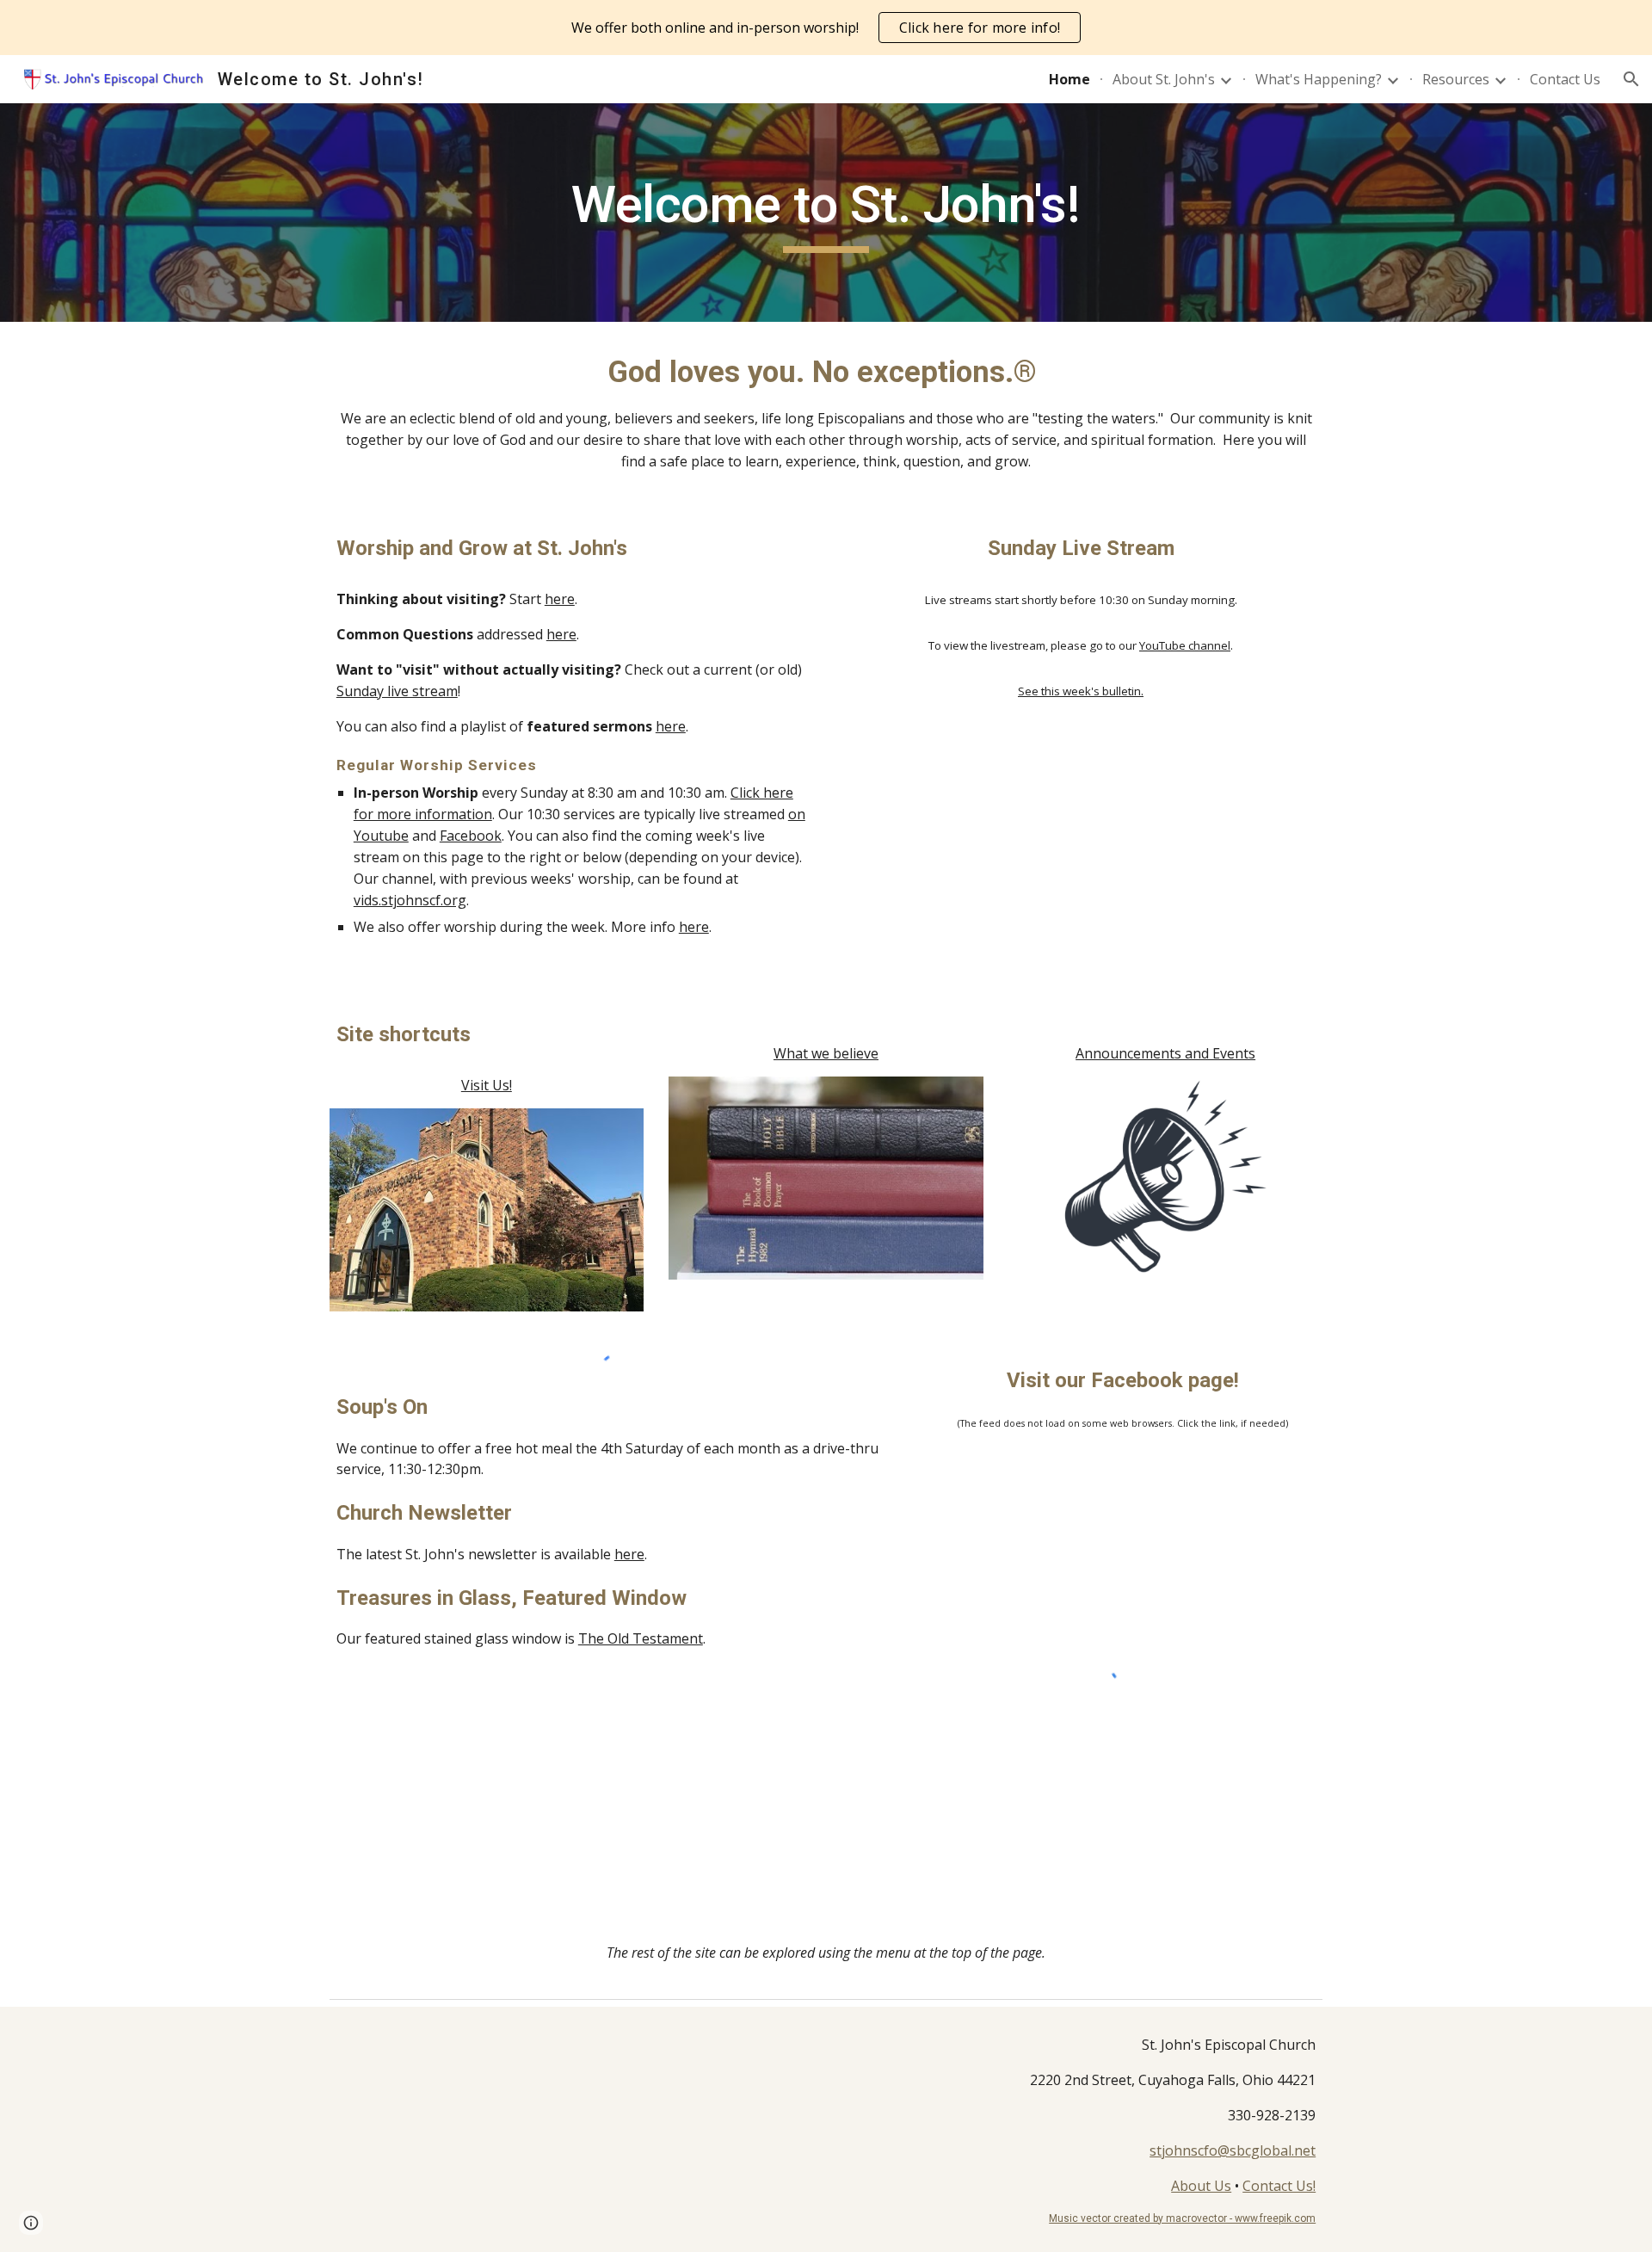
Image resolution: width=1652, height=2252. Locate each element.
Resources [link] (1456, 79)
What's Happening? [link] (1319, 79)
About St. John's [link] (1164, 79)
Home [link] (1069, 79)
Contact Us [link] (1565, 79)
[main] (826, 213)
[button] (1631, 79)
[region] (826, 28)
